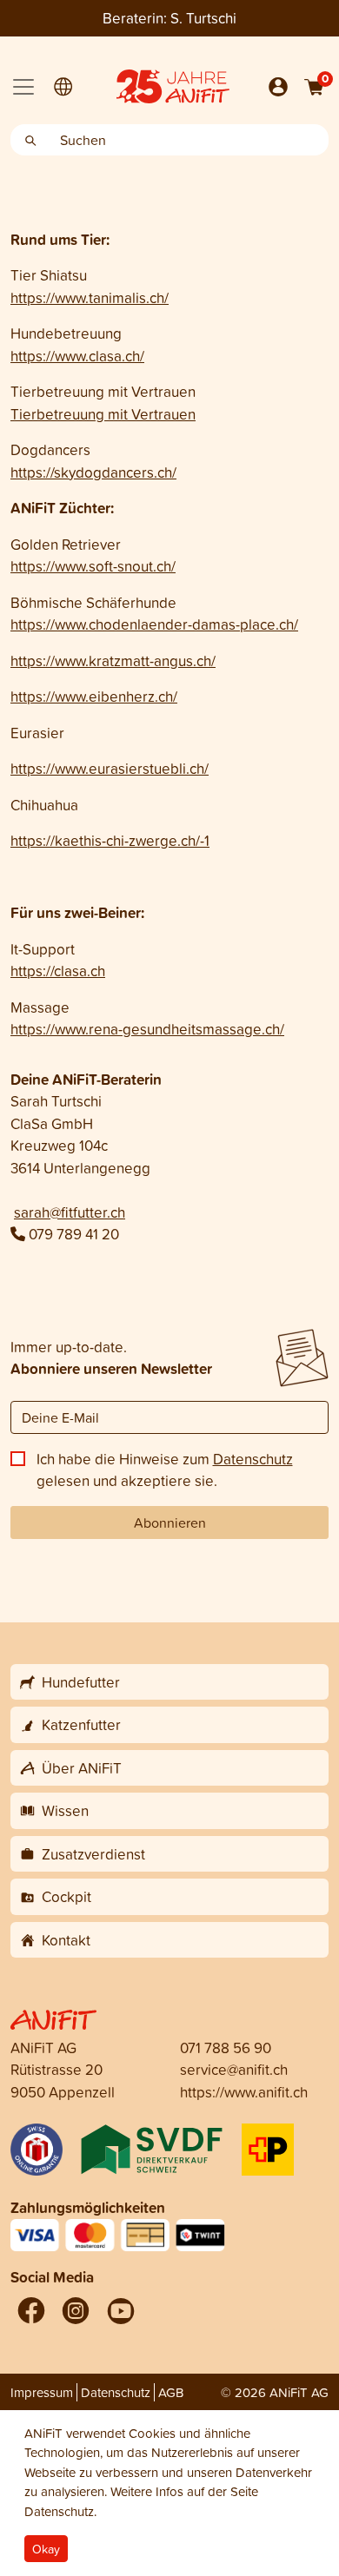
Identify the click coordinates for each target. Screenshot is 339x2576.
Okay (46, 2549)
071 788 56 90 (226, 2048)
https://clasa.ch (58, 971)
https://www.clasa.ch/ (77, 356)
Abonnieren (170, 1522)
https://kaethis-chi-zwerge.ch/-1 (110, 840)
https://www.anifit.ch (244, 2092)
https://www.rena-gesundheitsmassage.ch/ (147, 1029)
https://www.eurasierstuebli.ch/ (110, 768)
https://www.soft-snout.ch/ (93, 566)
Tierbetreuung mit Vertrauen (103, 414)
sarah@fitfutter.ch (70, 1212)
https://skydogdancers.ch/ (93, 472)
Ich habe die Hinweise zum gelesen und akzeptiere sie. (165, 1470)
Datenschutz (253, 1459)
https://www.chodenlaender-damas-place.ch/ (154, 624)
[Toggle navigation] (23, 87)
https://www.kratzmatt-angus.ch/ (113, 661)
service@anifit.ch (234, 2069)
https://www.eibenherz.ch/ (94, 696)
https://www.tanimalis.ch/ (90, 297)
